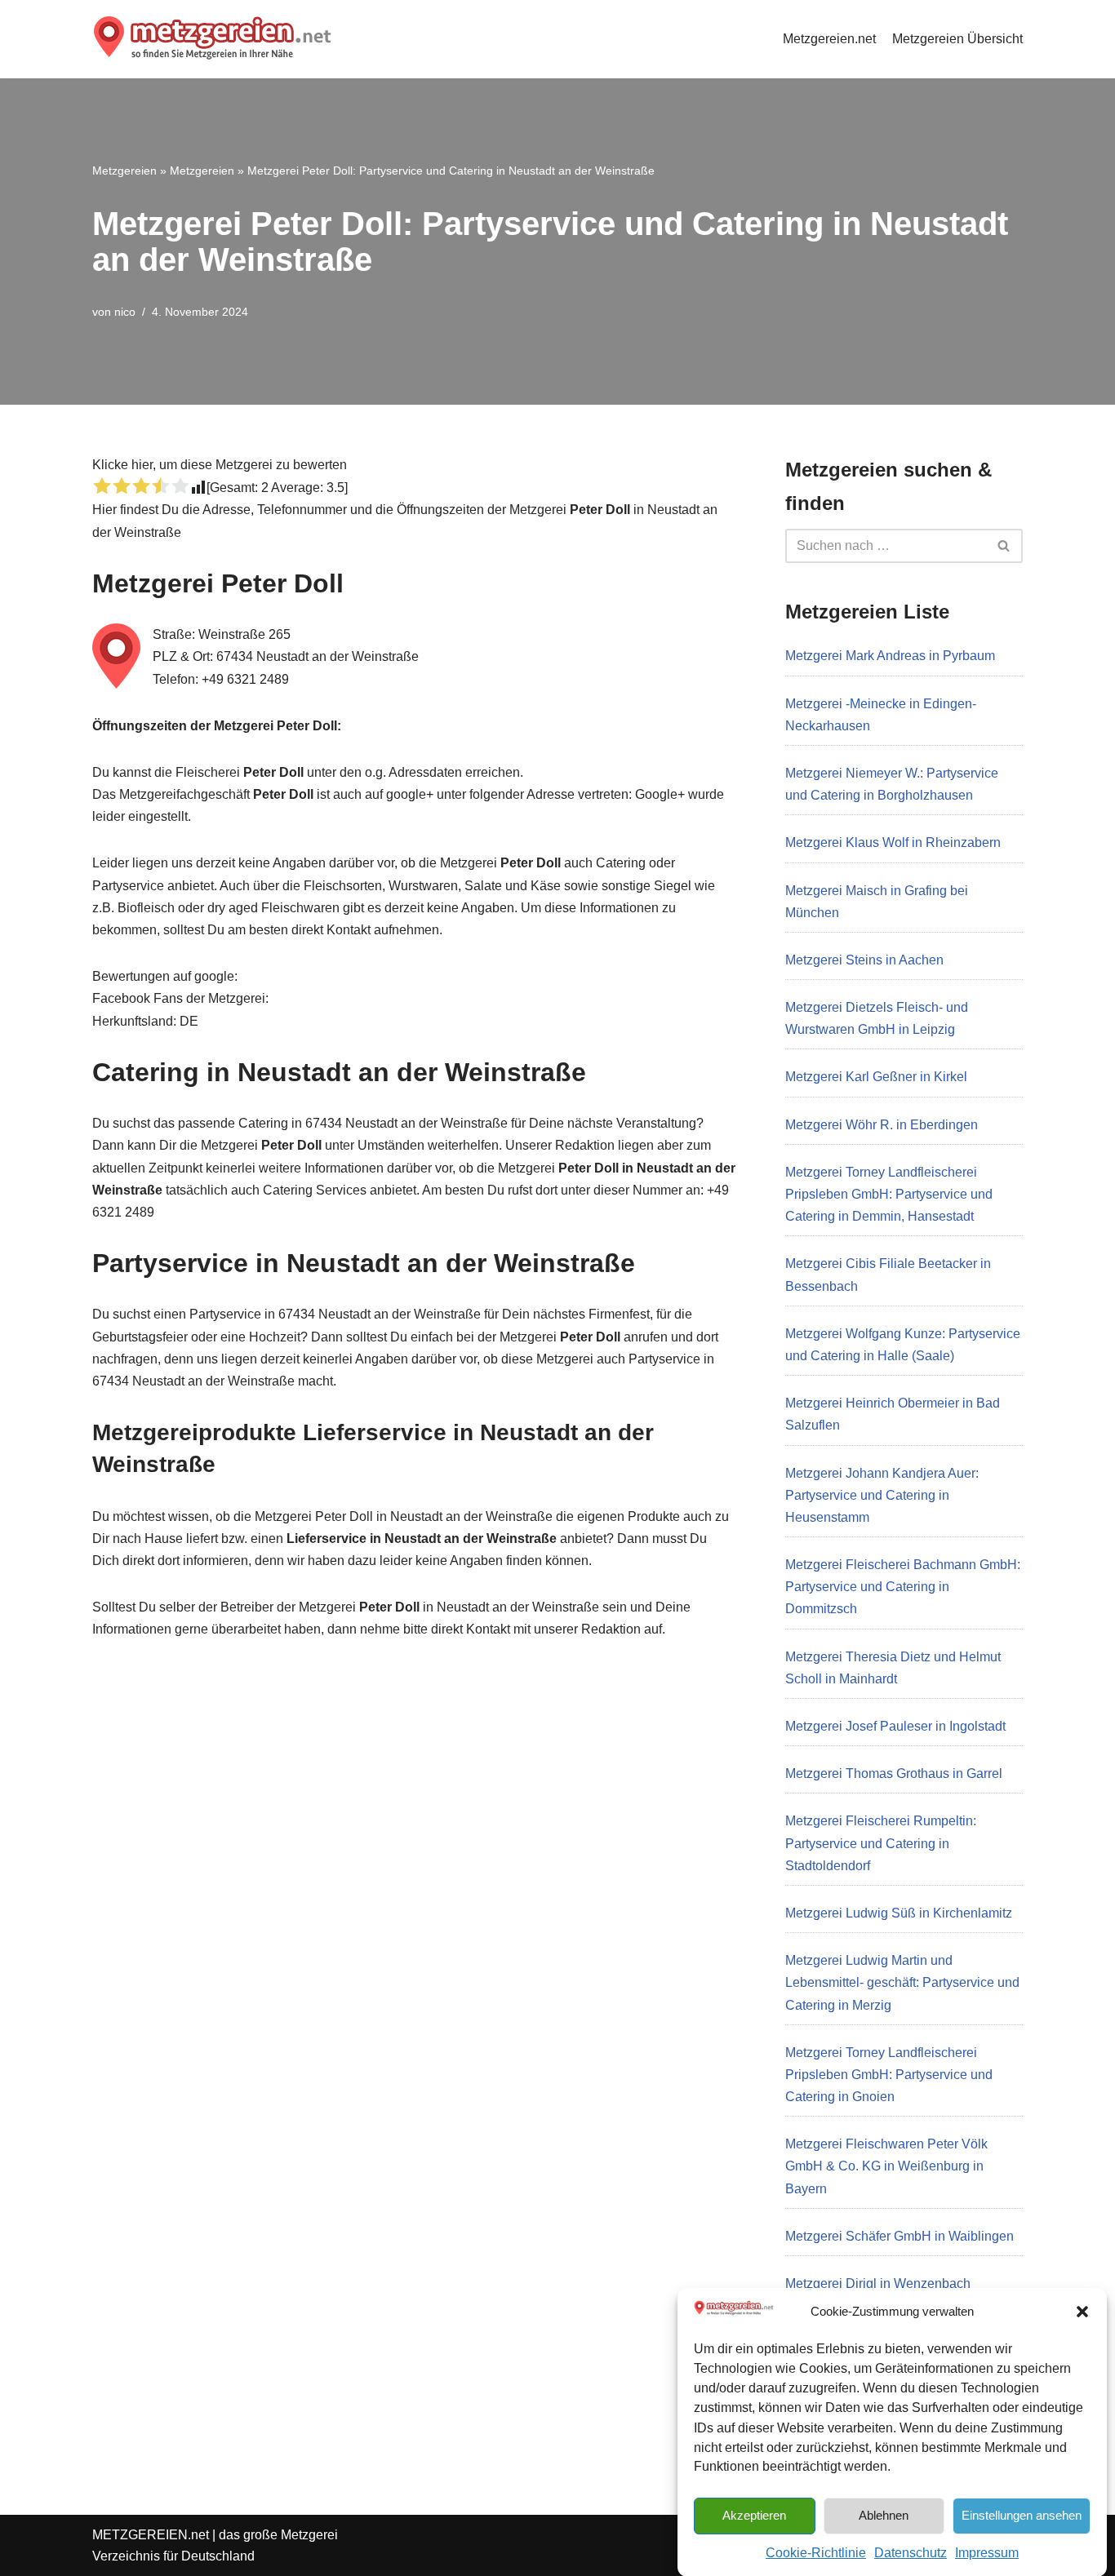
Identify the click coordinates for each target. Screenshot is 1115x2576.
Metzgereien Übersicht (957, 39)
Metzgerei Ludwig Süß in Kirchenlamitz (899, 1913)
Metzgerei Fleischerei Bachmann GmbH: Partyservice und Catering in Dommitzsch (903, 1587)
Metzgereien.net (829, 39)
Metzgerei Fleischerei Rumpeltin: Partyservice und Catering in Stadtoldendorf (881, 1843)
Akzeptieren (754, 2514)
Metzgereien (124, 171)
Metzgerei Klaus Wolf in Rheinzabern (893, 842)
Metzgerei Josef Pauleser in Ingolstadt (895, 1726)
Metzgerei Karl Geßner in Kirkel (876, 1077)
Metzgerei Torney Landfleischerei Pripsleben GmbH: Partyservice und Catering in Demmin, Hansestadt (889, 1194)
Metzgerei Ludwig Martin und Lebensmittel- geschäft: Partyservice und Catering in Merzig (902, 1982)
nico (125, 312)
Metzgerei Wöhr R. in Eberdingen (882, 1125)
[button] (1082, 2312)
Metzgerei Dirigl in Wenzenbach (878, 2283)
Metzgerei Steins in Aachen (864, 960)
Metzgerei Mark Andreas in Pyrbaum (890, 656)
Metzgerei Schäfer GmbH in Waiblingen (900, 2236)
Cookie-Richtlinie (816, 2553)
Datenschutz (911, 2553)
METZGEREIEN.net (151, 2535)
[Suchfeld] (1004, 546)
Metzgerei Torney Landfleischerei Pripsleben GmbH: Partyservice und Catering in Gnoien (889, 2075)
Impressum (987, 2553)
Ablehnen (884, 2514)
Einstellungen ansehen (1022, 2514)
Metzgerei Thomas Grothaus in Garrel (894, 1773)
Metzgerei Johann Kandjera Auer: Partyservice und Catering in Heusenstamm (882, 1495)
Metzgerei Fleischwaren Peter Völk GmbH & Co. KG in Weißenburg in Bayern (886, 2166)
